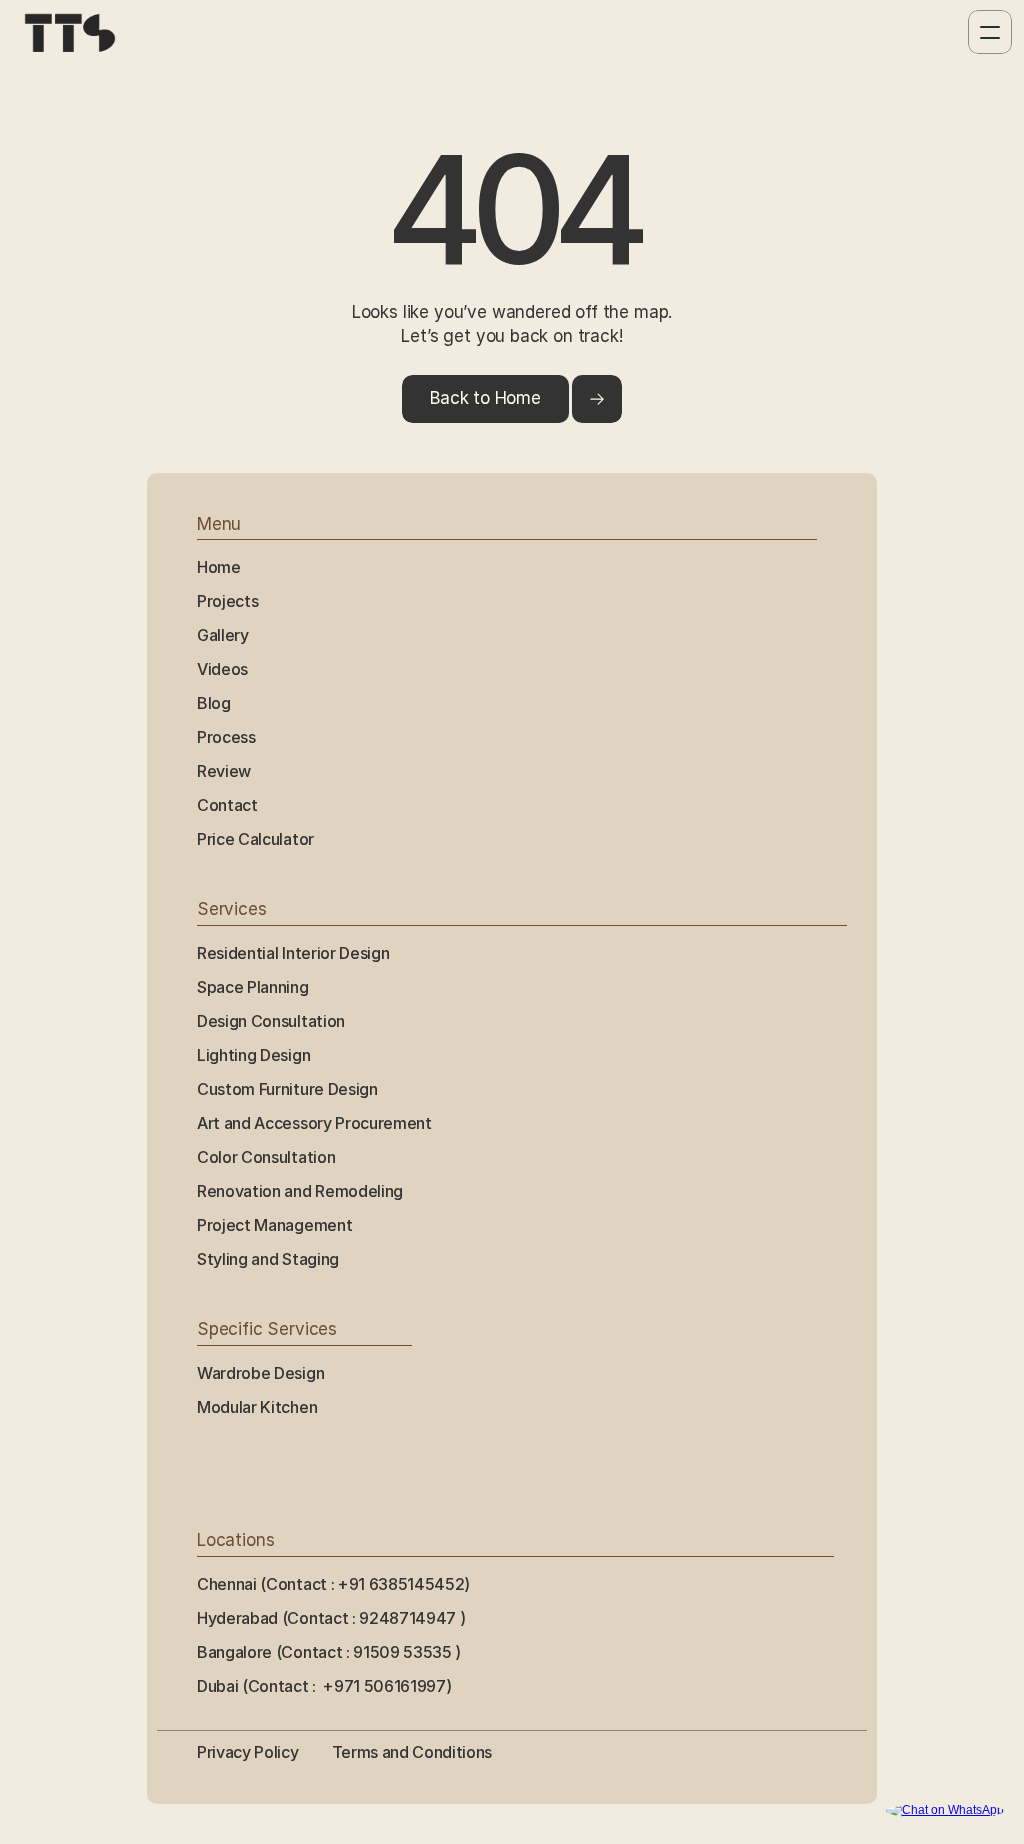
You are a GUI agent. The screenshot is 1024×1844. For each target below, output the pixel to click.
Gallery (223, 635)
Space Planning (253, 987)
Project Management (274, 1225)
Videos (222, 669)
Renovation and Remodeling (300, 1191)
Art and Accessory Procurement (314, 1123)
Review (224, 771)
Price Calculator (255, 839)
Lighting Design (253, 1055)
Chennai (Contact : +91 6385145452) (333, 1584)
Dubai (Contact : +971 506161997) (324, 1686)
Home (219, 567)
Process (226, 737)
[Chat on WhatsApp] (945, 1811)
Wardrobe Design (260, 1373)
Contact (227, 805)
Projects (227, 601)
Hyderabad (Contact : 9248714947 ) (333, 1618)
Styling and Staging (268, 1259)
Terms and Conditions (412, 1752)
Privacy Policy (248, 1752)
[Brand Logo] (70, 32)
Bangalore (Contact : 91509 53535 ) (331, 1652)
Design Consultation (271, 1021)
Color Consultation (266, 1157)
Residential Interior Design (293, 953)
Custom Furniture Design (287, 1089)
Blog (214, 703)
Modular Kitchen (257, 1407)
